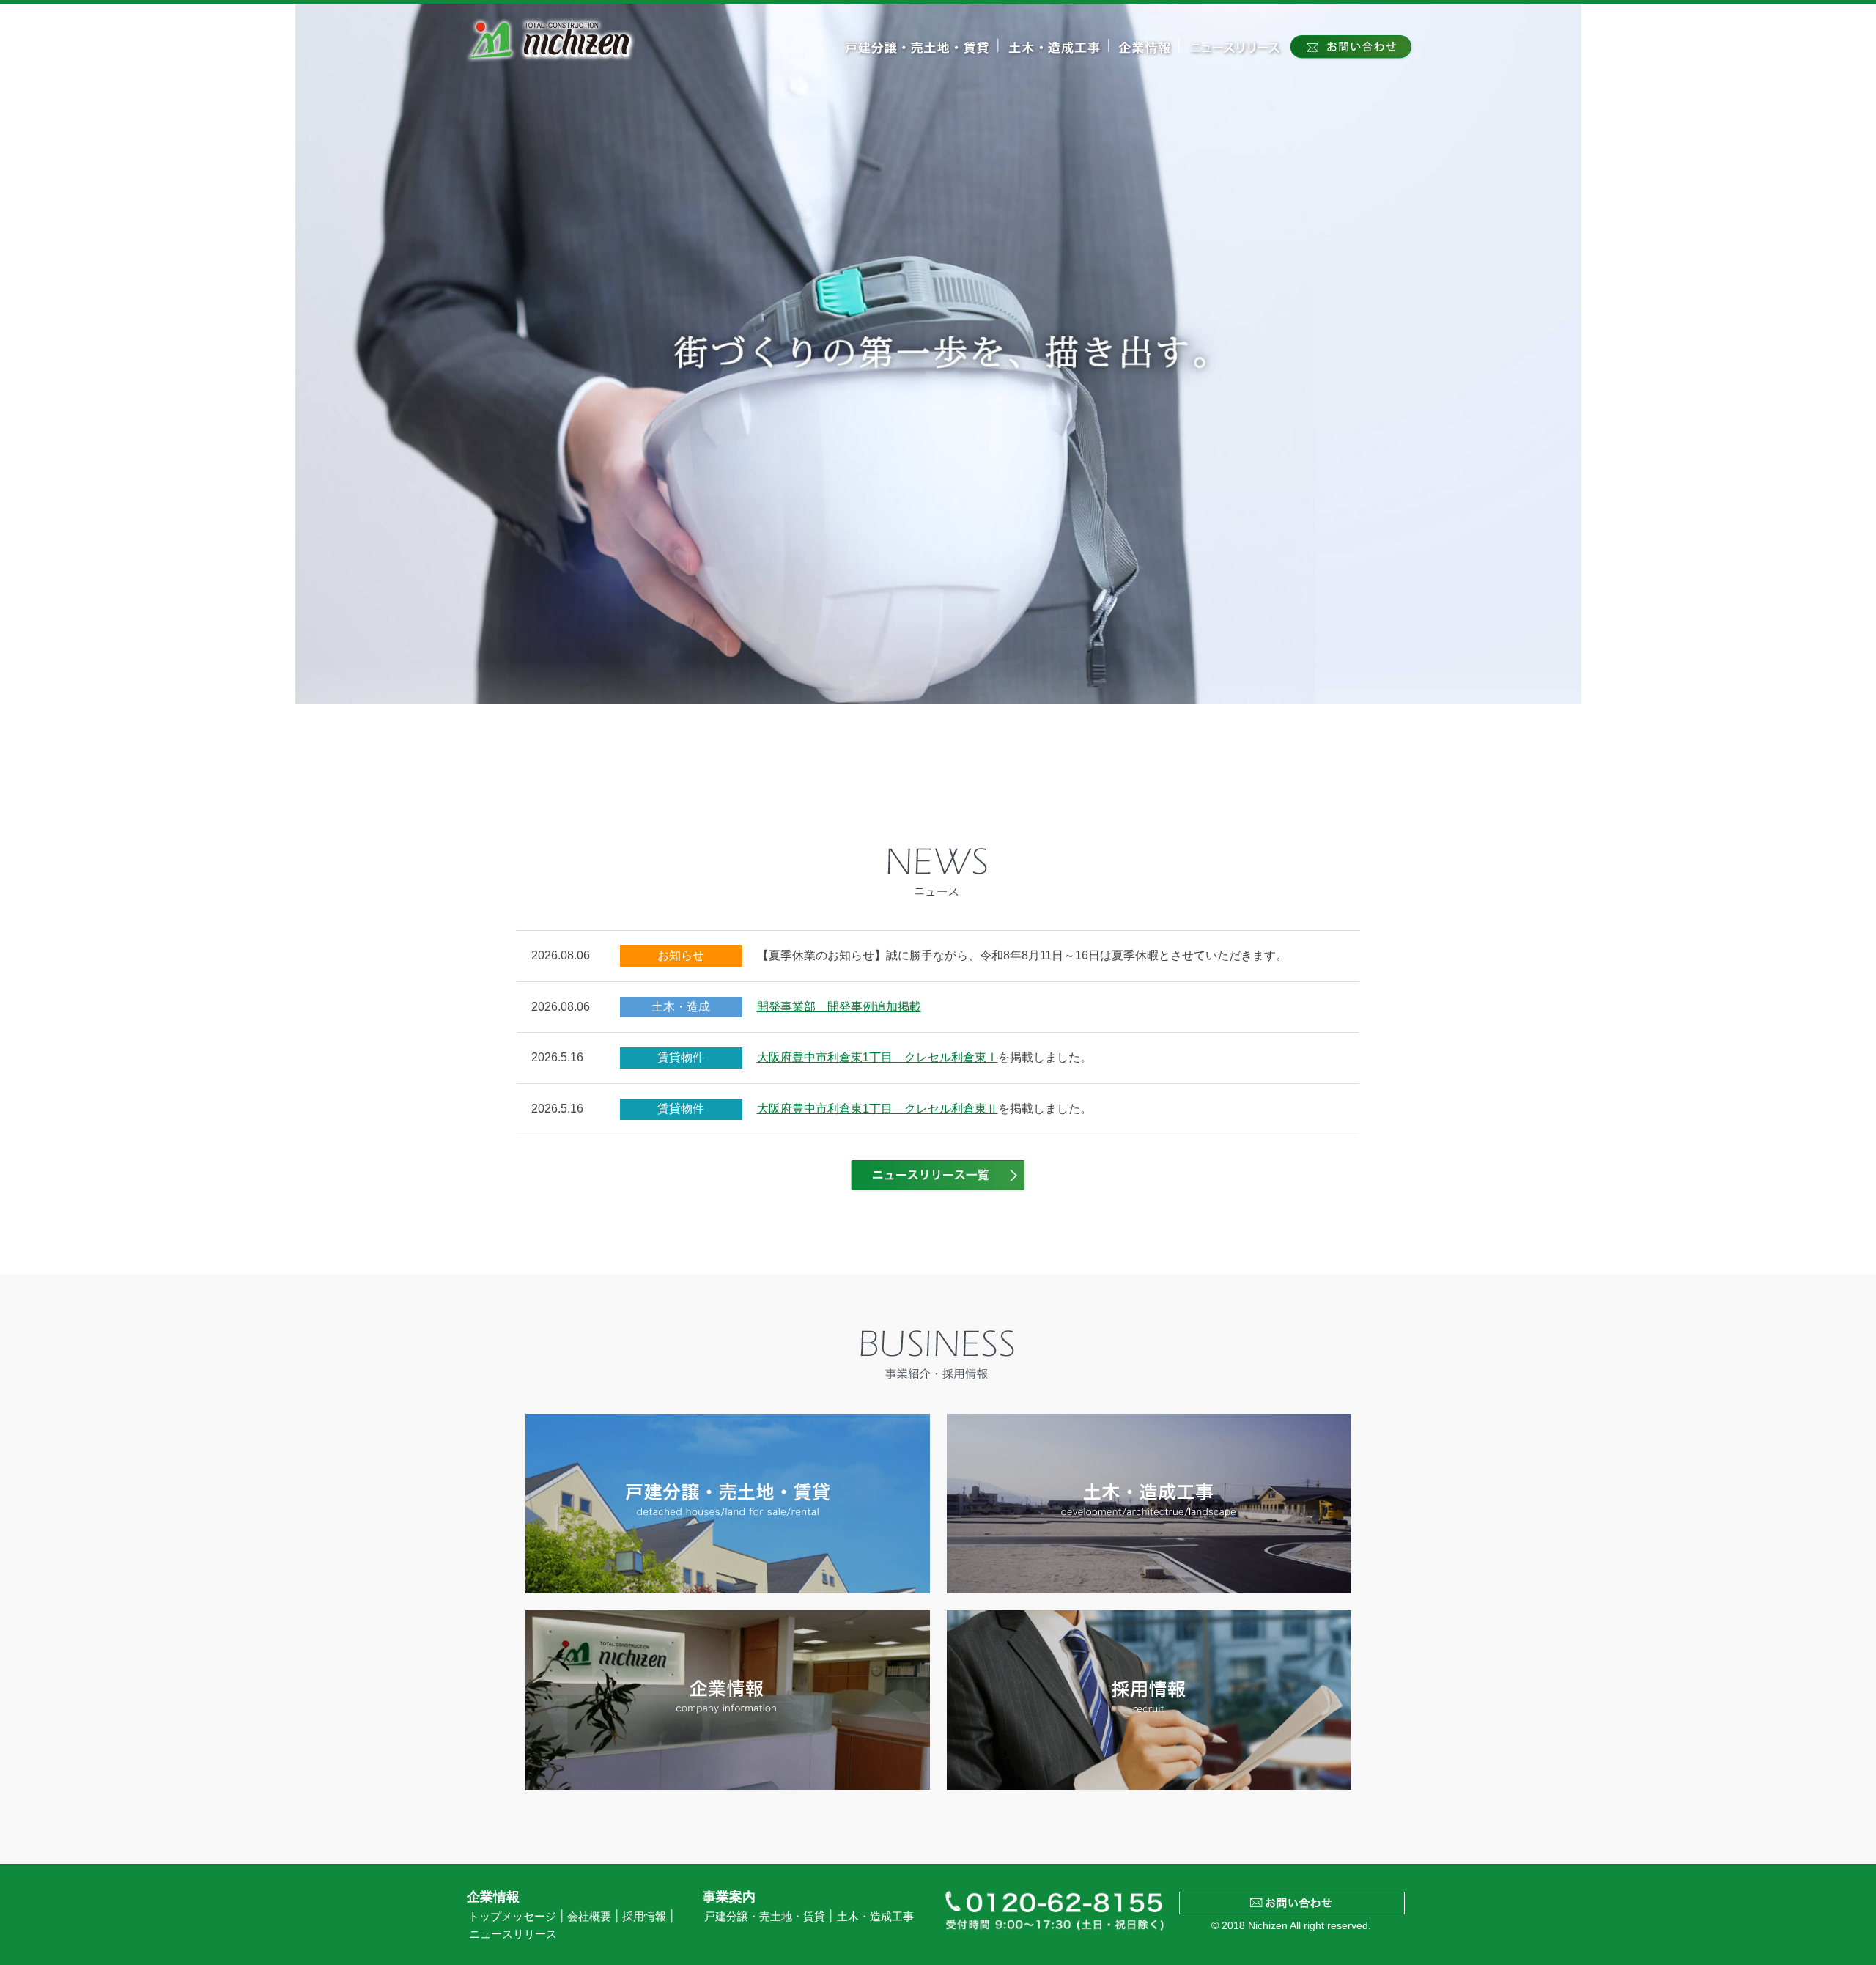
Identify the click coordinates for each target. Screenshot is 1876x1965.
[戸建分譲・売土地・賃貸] (917, 56)
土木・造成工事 (875, 1917)
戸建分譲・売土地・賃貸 (765, 1917)
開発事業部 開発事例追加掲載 (839, 1007)
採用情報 (644, 1917)
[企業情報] (1145, 56)
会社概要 (589, 1917)
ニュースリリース (513, 1934)
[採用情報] (1149, 1700)
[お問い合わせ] (1351, 57)
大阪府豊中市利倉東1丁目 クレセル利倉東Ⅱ (878, 1109)
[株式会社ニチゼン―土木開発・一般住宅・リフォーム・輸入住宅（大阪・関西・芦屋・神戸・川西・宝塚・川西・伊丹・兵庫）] (551, 64)
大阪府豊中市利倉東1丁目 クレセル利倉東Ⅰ (878, 1057)
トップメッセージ (512, 1917)
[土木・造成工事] (1054, 56)
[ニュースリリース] (1235, 56)
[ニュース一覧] (938, 1190)
